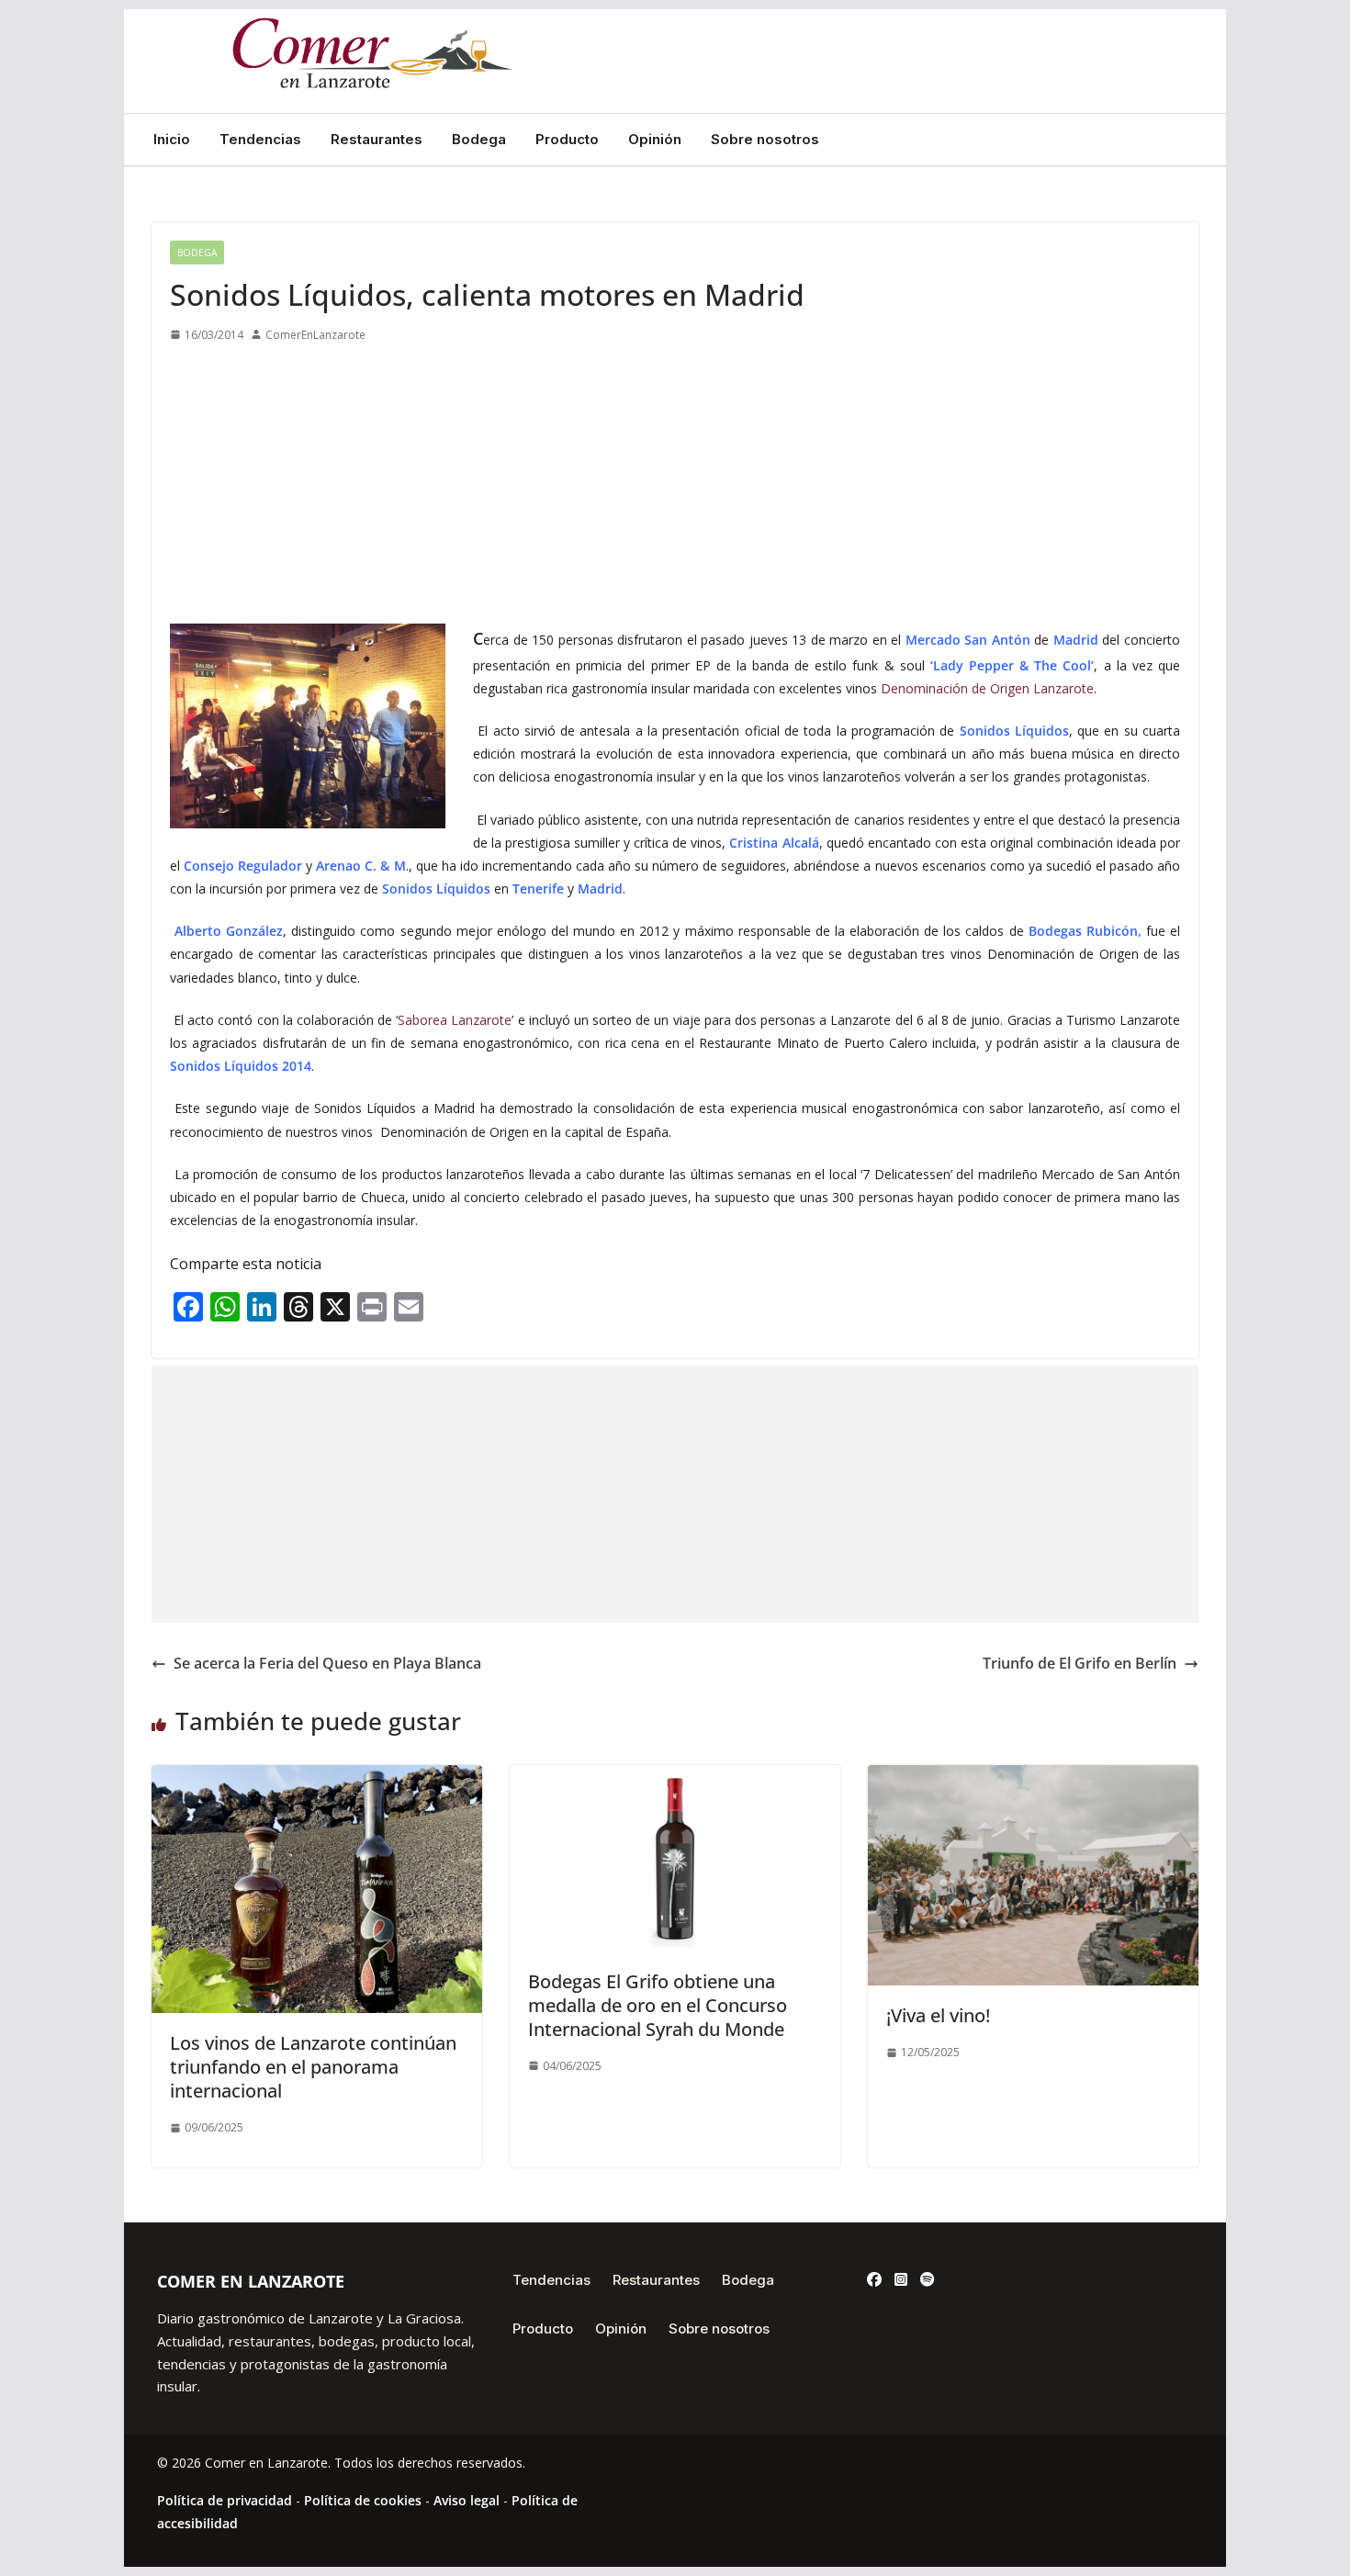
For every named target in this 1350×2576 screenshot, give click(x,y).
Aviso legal (467, 2500)
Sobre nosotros (765, 140)
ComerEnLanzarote (315, 335)
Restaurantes (377, 140)
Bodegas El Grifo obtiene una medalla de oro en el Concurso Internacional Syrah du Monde (658, 2005)
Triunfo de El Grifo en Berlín (1080, 1663)
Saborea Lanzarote (455, 1020)
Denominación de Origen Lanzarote (987, 688)
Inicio (172, 140)
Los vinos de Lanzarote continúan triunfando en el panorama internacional (313, 2067)
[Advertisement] (675, 484)
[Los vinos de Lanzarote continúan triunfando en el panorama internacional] (317, 1778)
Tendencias (260, 140)
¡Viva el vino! (938, 2015)
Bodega (479, 140)
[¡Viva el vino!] (1033, 1778)
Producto (567, 140)
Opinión (655, 140)
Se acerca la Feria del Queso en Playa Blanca (327, 1663)
